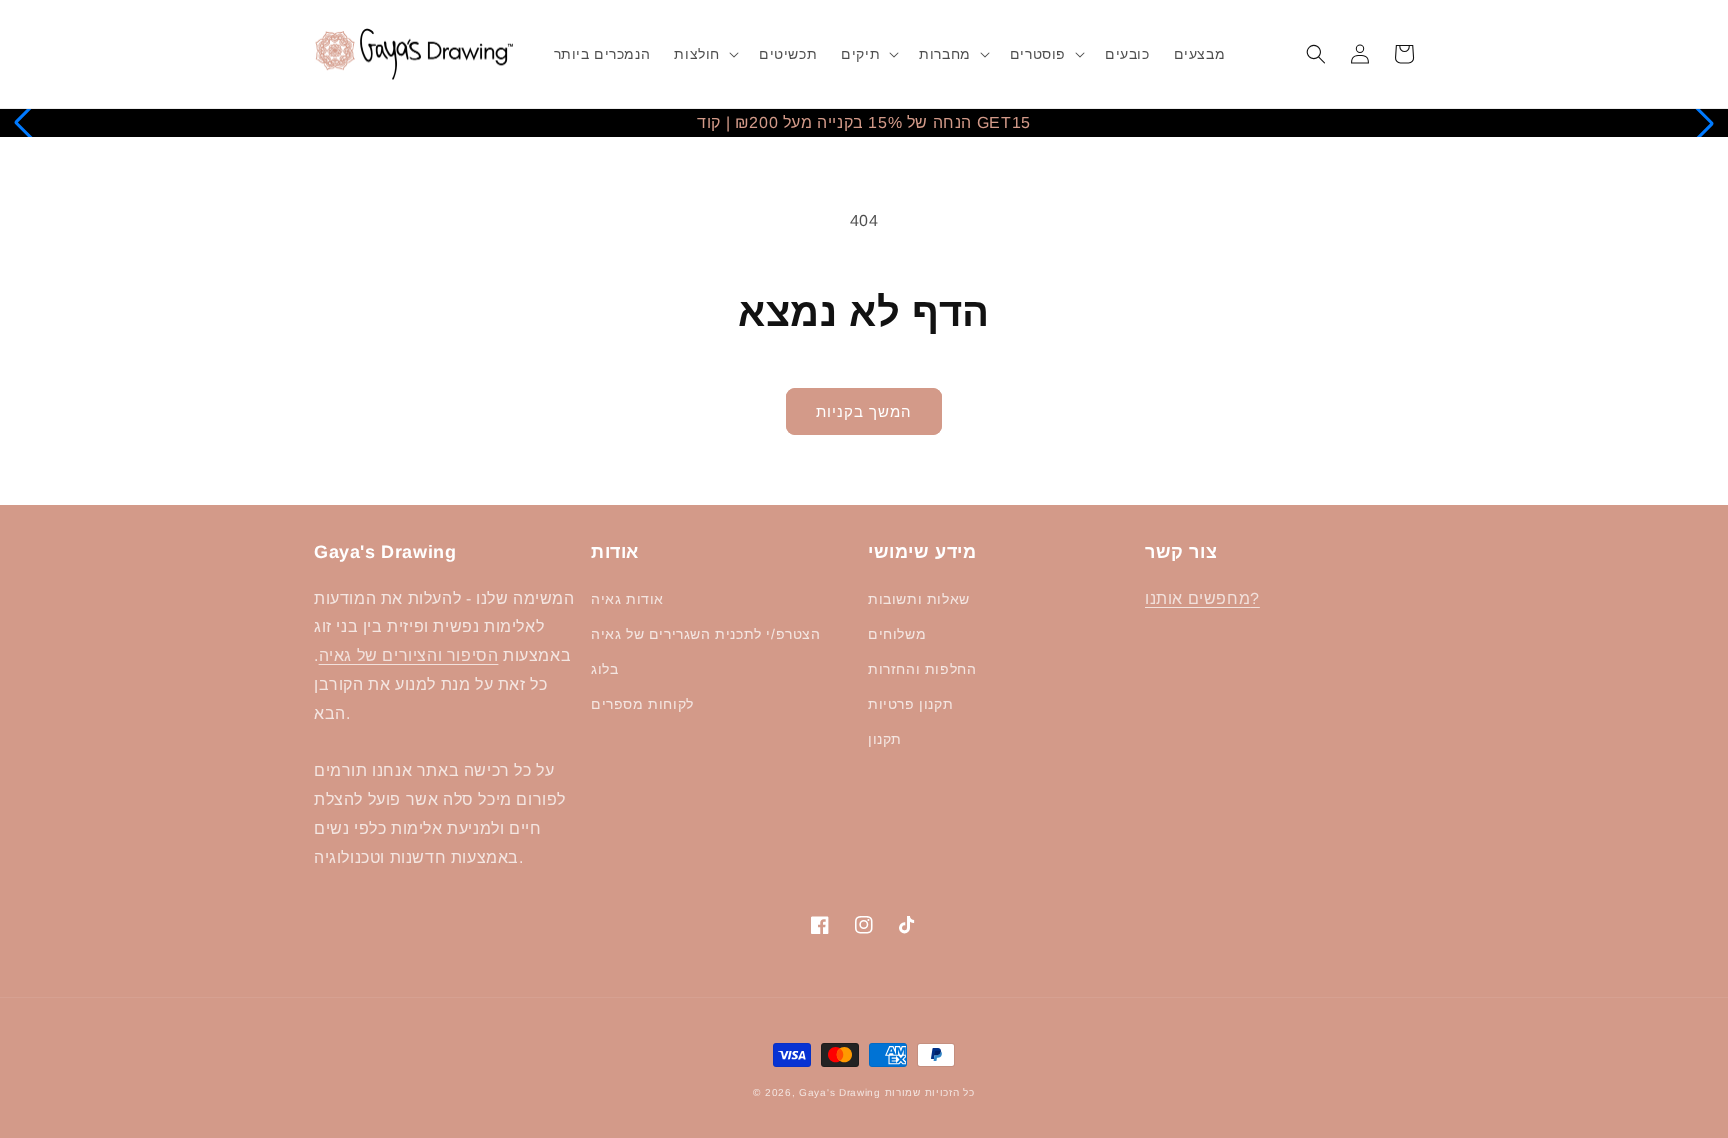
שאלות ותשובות (919, 599)
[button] (704, 54)
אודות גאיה (627, 599)
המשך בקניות (864, 411)
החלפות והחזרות (922, 669)
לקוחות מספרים (642, 704)
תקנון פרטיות (910, 704)
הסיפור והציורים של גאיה (409, 655)
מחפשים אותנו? (1202, 598)
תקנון (885, 739)
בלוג (604, 669)
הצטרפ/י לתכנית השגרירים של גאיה (706, 634)
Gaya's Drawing (840, 1092)
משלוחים (897, 634)
